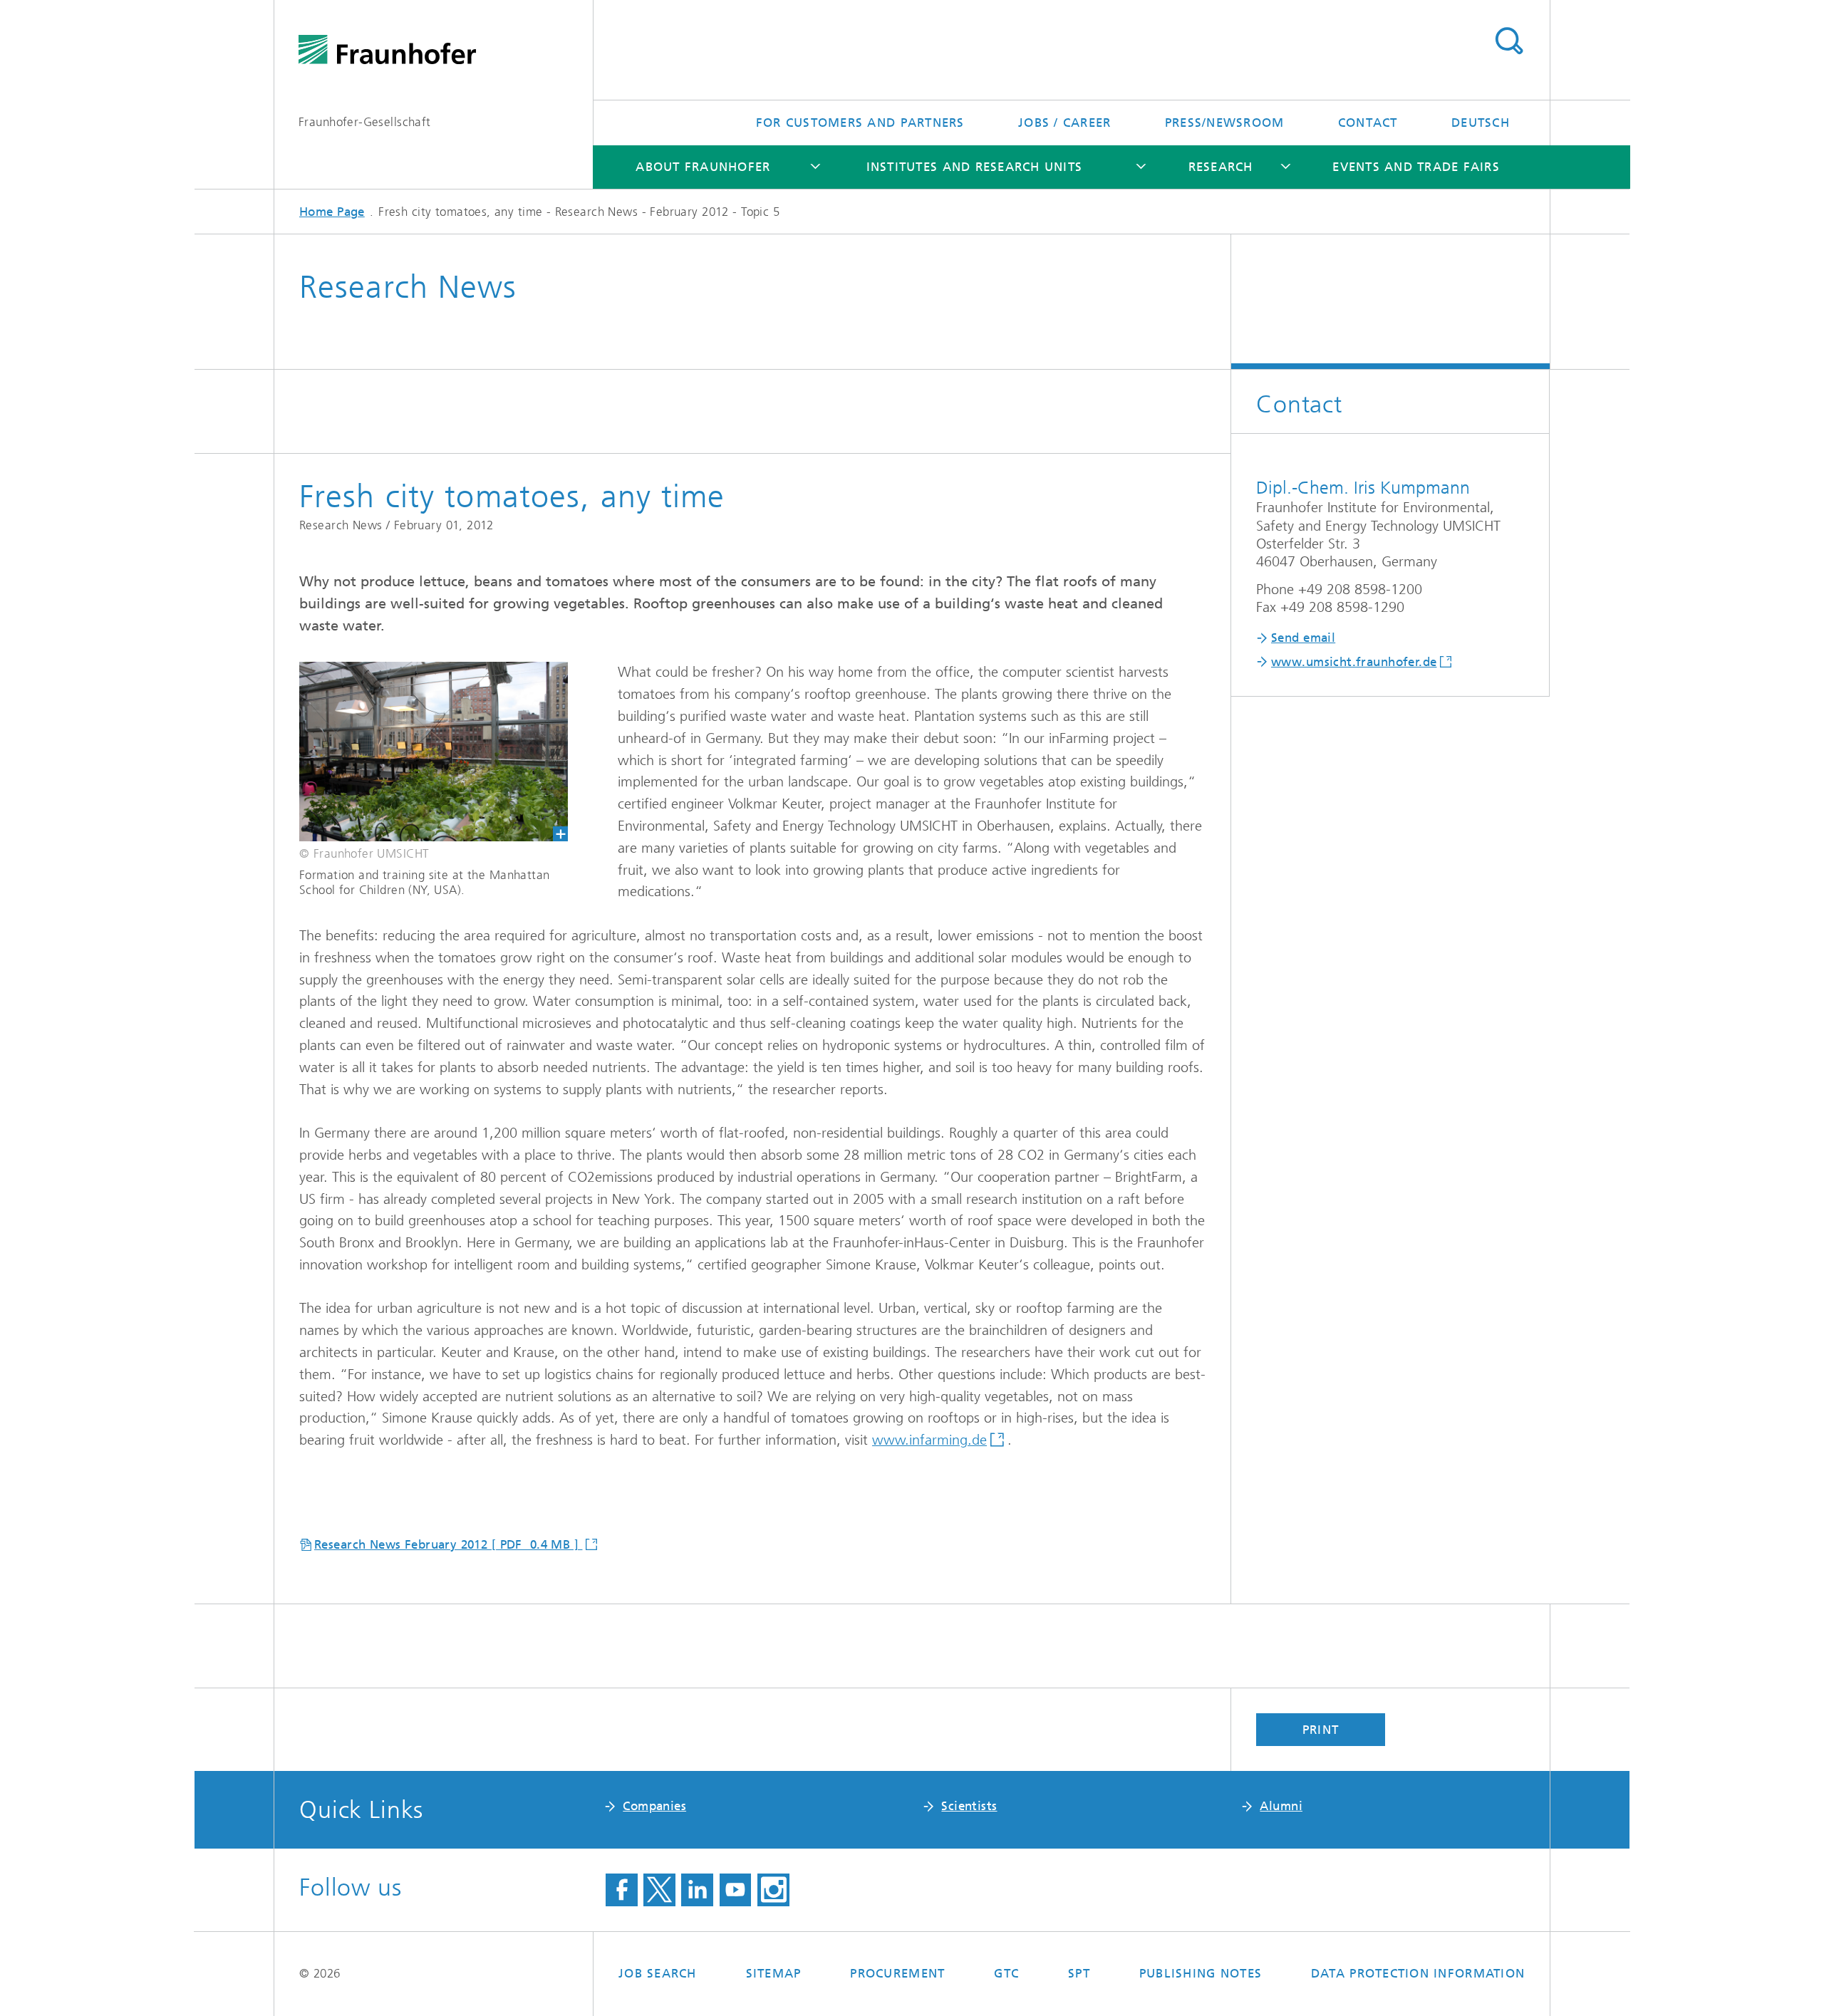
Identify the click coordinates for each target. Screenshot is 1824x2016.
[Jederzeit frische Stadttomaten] (421, 752)
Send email (1303, 638)
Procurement (897, 1973)
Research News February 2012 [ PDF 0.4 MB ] (448, 1544)
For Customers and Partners (860, 123)
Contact (1368, 123)
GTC (1006, 1973)
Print (1321, 1730)
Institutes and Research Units (975, 167)
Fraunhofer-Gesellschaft (365, 122)
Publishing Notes (1201, 1973)
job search (658, 1973)
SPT (1079, 1973)
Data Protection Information (1418, 1973)
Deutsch (1481, 123)
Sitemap (774, 1973)
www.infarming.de (929, 1440)
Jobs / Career (1064, 123)
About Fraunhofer (703, 167)
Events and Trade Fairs (1416, 167)
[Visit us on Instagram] (773, 1890)
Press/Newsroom (1225, 123)
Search (1509, 41)
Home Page (332, 212)
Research (1221, 167)
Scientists (969, 1806)
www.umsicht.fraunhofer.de (1354, 662)
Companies (654, 1806)
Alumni (1281, 1806)
